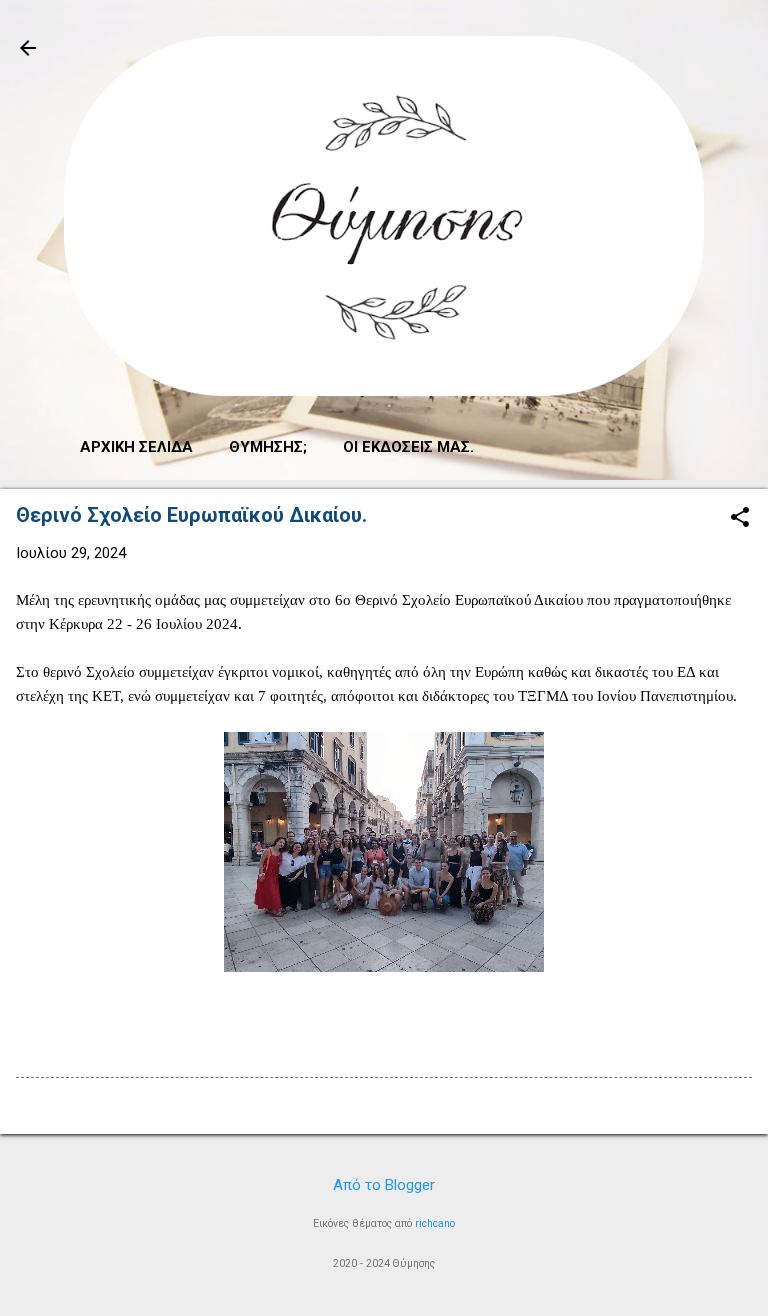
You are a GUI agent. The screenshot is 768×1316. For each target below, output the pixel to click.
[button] (740, 519)
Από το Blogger (384, 1185)
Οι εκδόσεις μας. (408, 447)
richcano (435, 1223)
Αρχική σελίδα (136, 447)
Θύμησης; (268, 447)
